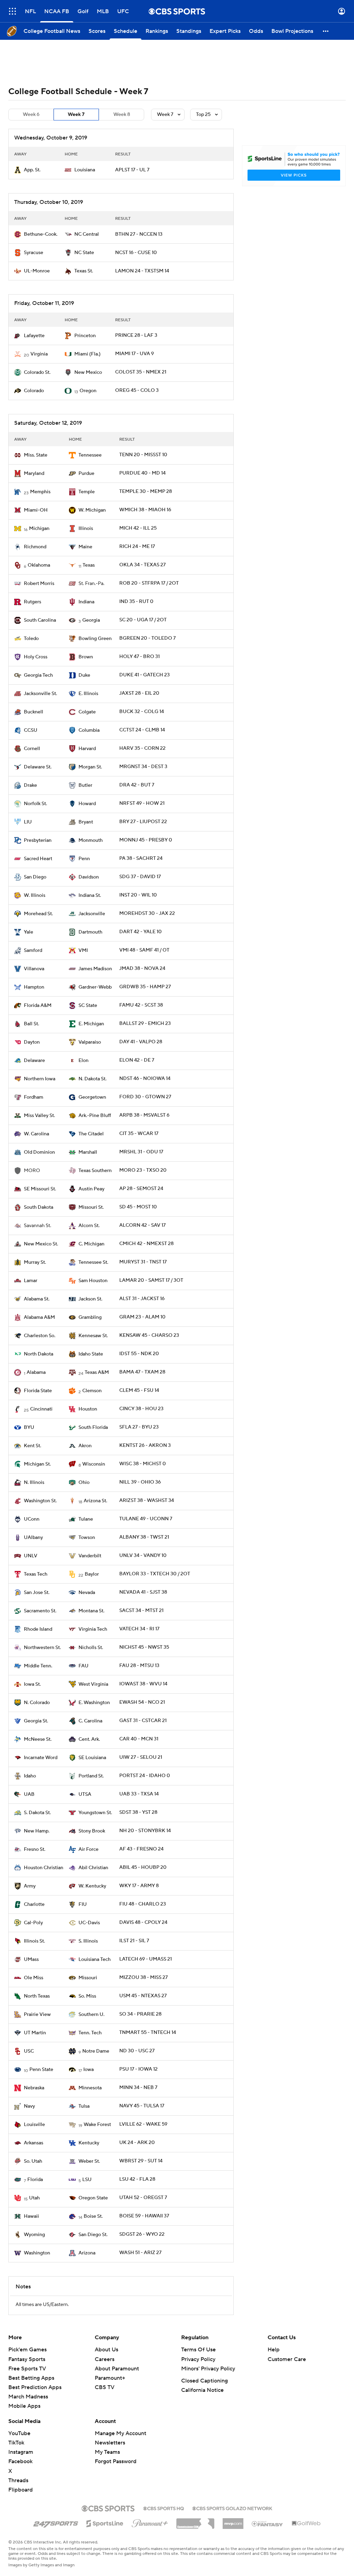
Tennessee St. (93, 1262)
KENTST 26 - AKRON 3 (145, 1445)
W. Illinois (35, 895)
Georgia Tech (38, 675)
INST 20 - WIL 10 (138, 895)
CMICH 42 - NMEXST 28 (146, 1244)
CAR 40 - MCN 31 (139, 1739)
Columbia (89, 730)
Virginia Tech (93, 1629)
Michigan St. (37, 1464)
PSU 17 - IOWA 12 (138, 2069)
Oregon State (93, 2198)
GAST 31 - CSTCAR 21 (143, 1721)
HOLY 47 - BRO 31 (139, 657)
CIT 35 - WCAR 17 (139, 1134)
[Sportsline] (105, 2522)
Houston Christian (44, 1868)
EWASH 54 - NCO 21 (142, 1702)
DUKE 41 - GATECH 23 (145, 675)
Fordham (34, 1097)
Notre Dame (96, 2051)
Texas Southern (95, 1171)
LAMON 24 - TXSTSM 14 (142, 271)
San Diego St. (93, 2235)
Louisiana (85, 170)
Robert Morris (39, 584)
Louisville (34, 2125)
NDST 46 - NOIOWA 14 (145, 1079)
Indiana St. (90, 895)
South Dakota (39, 1207)
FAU (83, 1666)
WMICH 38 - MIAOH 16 (145, 510)
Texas (89, 565)
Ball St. (31, 1024)
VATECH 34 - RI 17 (139, 1629)
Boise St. (93, 2216)
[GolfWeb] (306, 2524)
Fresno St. (35, 1849)
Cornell (32, 749)
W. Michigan (92, 510)
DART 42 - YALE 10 (141, 932)
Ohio (84, 1483)
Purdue (86, 474)
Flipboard (21, 2490)
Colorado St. (37, 372)
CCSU (31, 730)
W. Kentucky (92, 1886)
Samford (33, 951)
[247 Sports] (56, 2522)
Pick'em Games (27, 2350)
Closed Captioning (204, 2381)
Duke (84, 675)
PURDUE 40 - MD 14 (142, 473)
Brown (86, 657)
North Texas (37, 1996)
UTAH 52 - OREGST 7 (143, 2198)
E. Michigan (91, 1024)
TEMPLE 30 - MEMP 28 (146, 492)
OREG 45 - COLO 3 (137, 390)
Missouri (88, 1978)
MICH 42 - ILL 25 (138, 528)
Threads (18, 2480)
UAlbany (33, 1538)
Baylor (92, 1574)
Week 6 (31, 115)
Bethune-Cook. (41, 234)
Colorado (34, 391)
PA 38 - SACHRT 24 (141, 858)
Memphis (40, 492)
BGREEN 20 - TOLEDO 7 (147, 638)
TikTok (16, 2443)
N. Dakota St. (92, 1079)
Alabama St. (37, 1299)
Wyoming (34, 2235)
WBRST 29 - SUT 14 (141, 2161)
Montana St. (91, 1611)
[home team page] (18, 170)
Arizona (87, 2253)
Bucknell (34, 712)
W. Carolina (36, 1134)
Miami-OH (36, 510)
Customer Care (287, 2359)
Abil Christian (93, 1868)
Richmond (35, 547)
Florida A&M (38, 1006)
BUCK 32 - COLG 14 (142, 712)
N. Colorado (37, 1703)
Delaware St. (38, 767)
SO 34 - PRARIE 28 (140, 2014)
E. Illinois (88, 694)
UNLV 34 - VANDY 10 (143, 1556)
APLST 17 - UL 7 (132, 170)
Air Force (88, 1849)
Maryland (34, 474)
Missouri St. (91, 1207)
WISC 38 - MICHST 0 (143, 1464)
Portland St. (91, 1776)
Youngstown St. (95, 1813)
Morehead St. (38, 914)
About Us (106, 2350)
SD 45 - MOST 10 (138, 1207)
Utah (34, 2198)
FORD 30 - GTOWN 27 (145, 1097)
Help (274, 2350)
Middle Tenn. (38, 1666)
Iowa (88, 2070)
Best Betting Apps (31, 2378)
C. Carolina (90, 1721)
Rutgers (32, 602)
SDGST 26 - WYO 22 (142, 2234)
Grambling (90, 1317)
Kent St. (32, 1446)
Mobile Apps (24, 2406)
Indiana (86, 602)
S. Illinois (88, 1941)
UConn (32, 1519)
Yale (29, 932)
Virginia (39, 354)
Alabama (36, 1372)
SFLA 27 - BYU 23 (139, 1427)
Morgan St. (90, 767)
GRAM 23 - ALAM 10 (142, 1317)
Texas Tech (36, 1574)
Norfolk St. (35, 804)
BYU (29, 1427)
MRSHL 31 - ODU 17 (141, 1152)
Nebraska (34, 2088)
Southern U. (91, 2015)
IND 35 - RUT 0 (136, 602)
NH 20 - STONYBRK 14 (145, 1831)
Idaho (30, 1776)
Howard (87, 804)
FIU (83, 1904)
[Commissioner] (195, 2521)
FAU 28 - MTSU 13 (139, 1666)
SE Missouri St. (40, 1189)
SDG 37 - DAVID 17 (140, 877)
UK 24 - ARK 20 (137, 2143)
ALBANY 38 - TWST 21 (144, 1537)
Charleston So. (40, 1336)
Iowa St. (32, 1684)
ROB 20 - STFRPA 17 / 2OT (149, 583)
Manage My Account (120, 2433)
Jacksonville (92, 914)
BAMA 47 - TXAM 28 (142, 1372)
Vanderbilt (90, 1556)
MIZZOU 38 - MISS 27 (143, 1978)
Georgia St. (36, 1721)
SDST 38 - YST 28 (138, 1812)
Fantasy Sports (27, 2359)
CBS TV (105, 2387)
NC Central (87, 234)
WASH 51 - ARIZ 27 (140, 2253)
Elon (83, 1061)
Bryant (86, 822)
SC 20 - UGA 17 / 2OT (143, 620)
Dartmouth (90, 932)
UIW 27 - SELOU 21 (141, 1757)
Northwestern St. (42, 1648)
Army (30, 1886)
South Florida (93, 1427)
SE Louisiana (92, 1758)
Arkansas (34, 2143)
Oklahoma (39, 565)
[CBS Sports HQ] (164, 2508)
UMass (31, 1960)
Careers (105, 2359)
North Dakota (39, 1354)
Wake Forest (97, 2125)
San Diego (35, 877)
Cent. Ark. (89, 1739)
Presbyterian (38, 840)
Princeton (85, 336)
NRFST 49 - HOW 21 (142, 803)
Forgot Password (116, 2461)
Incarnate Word (41, 1758)
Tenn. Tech (90, 2033)
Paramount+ (110, 2378)
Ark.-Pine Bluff (95, 1116)
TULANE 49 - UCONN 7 (146, 1519)
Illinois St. (34, 1941)
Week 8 (122, 115)
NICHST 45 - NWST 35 (144, 1647)
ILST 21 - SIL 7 (134, 1941)
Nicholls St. (91, 1648)
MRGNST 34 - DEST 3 (143, 767)
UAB (29, 1794)
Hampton (34, 987)
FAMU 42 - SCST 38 (141, 1005)
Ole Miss (34, 1978)
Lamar (31, 1281)
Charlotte (34, 1904)
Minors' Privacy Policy (208, 2369)
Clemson (92, 1391)
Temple (87, 492)
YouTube (19, 2433)
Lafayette (34, 336)
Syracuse (34, 253)
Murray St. (35, 1262)
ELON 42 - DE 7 (137, 1060)
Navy (29, 2106)
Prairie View (37, 2015)
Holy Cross (36, 657)
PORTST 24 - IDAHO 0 (145, 1776)
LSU (87, 2180)
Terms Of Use (198, 2350)
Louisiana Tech (95, 1960)
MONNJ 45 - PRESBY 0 (146, 840)
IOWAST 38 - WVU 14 (143, 1684)
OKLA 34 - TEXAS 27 (142, 565)
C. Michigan (91, 1244)
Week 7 (76, 115)
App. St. (32, 170)
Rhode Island (38, 1629)
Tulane (86, 1519)
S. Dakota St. (37, 1813)
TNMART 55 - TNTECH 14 (148, 2033)
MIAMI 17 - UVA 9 (134, 354)
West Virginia (93, 1684)
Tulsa (84, 2106)
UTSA (85, 1794)
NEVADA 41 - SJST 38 (143, 1592)
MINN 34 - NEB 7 (138, 2088)
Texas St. (84, 271)
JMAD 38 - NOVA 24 (142, 969)
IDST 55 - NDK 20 (139, 1354)
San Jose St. (37, 1593)
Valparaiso (90, 1042)
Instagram (21, 2452)
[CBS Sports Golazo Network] (232, 2508)
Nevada (87, 1593)
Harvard (87, 749)
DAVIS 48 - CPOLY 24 (143, 1922)
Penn (84, 859)
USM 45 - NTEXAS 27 (143, 1996)
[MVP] (233, 2521)
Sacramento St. (40, 1611)
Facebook (20, 2461)
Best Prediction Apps (35, 2387)
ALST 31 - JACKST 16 (142, 1299)
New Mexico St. (41, 1244)
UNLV (31, 1556)
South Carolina (40, 620)
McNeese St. (38, 1739)
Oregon (88, 391)
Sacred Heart (38, 859)
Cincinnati (41, 1409)
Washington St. (40, 1501)
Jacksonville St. (40, 694)
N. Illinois (34, 1483)
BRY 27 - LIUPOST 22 (143, 822)
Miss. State (36, 455)
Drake (30, 785)
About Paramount (117, 2369)
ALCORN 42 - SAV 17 (142, 1225)
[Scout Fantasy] (268, 2523)
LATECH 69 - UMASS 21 (146, 1959)
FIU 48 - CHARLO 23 (143, 1904)
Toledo (31, 639)
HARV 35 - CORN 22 (142, 748)
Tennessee (90, 455)
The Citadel (91, 1134)
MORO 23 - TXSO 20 (143, 1170)
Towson (87, 1538)
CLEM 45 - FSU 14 (139, 1390)
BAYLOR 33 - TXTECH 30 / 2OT (155, 1574)
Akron (85, 1446)
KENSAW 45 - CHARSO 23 (149, 1335)
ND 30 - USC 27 (137, 2051)
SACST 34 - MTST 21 (141, 1611)
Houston (88, 1409)
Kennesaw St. (93, 1336)
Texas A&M (97, 1372)
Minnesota (90, 2088)
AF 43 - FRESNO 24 (141, 1849)
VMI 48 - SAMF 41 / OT (144, 950)
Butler (85, 785)
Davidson (89, 877)
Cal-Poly (33, 1923)
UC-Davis (89, 1923)
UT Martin (35, 2033)
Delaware (34, 1061)
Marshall (88, 1152)
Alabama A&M (39, 1317)
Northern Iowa (40, 1079)
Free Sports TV (27, 2369)
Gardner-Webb (95, 987)
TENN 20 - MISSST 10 (143, 455)
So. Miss (87, 1996)
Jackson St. (90, 1299)
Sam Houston (93, 1281)
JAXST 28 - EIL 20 (139, 693)
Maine (85, 547)
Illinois (86, 529)
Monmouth (91, 840)
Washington (37, 2253)
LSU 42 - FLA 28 (137, 2179)
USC (29, 2051)
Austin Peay (91, 1189)
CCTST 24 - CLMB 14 (142, 730)
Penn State (41, 2070)
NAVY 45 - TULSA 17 (142, 2106)
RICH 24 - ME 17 (137, 547)
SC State (88, 1006)
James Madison (95, 969)
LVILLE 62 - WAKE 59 (143, 2124)
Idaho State (91, 1354)
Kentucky (89, 2143)
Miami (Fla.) (87, 354)
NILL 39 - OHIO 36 (140, 1482)
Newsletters (110, 2443)
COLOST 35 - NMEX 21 (141, 372)
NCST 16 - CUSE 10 (136, 253)
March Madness (28, 2397)
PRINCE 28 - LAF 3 (136, 335)
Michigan (39, 529)
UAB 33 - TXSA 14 (139, 1794)
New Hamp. (37, 1831)
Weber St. (89, 2161)
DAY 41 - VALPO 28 (141, 1042)
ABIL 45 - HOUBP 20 (143, 1867)
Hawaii (31, 2216)
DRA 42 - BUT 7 (137, 785)
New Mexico (88, 372)
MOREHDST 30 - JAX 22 (147, 913)
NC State (84, 253)
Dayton (32, 1042)
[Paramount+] (150, 2522)
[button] (12, 11)
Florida (35, 2180)
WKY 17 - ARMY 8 (139, 1886)
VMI (83, 951)
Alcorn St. (89, 1226)
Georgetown (92, 1097)
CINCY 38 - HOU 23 (141, 1409)
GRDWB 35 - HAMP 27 (145, 987)
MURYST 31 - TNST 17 (143, 1262)
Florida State (38, 1391)
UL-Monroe (37, 271)
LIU (28, 822)
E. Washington (94, 1703)
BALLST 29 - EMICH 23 (145, 1024)
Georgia (91, 620)
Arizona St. (95, 1501)
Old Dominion (39, 1152)
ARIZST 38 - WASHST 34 (147, 1501)
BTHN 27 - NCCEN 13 (139, 234)
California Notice (202, 2390)
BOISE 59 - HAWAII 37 (144, 2216)
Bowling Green (95, 639)
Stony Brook (92, 1831)
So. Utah (33, 2161)
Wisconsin (94, 1464)
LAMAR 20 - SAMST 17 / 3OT (151, 1280)
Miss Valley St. (39, 1116)
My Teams (107, 2452)
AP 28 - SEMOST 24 (141, 1189)
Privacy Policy (198, 2359)
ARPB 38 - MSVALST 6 (144, 1115)
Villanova (34, 969)
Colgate (87, 712)
